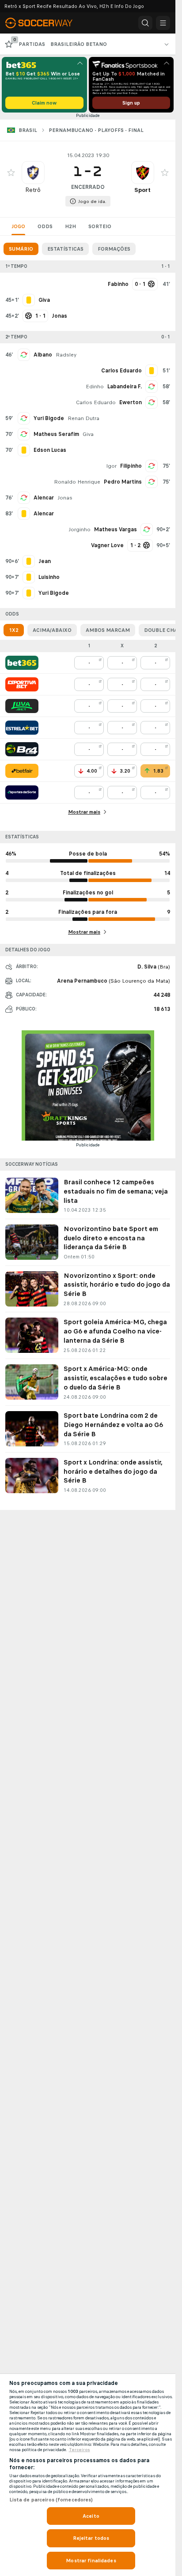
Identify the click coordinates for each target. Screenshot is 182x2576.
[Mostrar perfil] (33, 173)
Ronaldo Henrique (77, 482)
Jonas (65, 498)
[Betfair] (22, 771)
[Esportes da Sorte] (22, 792)
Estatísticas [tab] (65, 249)
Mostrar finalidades (91, 2561)
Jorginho (80, 529)
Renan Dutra (83, 418)
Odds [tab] (45, 226)
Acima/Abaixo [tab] (52, 630)
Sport (142, 190)
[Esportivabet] (22, 684)
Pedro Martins (123, 482)
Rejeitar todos (91, 2538)
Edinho (95, 387)
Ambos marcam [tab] (108, 630)
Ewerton (131, 402)
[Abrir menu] (163, 23)
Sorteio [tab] (100, 226)
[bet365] (22, 663)
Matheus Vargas (116, 529)
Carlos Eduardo (96, 402)
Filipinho (131, 466)
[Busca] (145, 23)
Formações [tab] (114, 249)
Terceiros (80, 2450)
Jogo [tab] (18, 226)
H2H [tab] (70, 226)
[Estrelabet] (22, 728)
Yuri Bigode (49, 418)
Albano (43, 355)
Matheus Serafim (56, 434)
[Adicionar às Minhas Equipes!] (11, 173)
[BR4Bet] (22, 749)
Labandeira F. (125, 387)
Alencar (44, 498)
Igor (111, 466)
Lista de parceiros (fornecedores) (51, 2500)
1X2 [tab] (14, 630)
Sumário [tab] (21, 249)
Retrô (33, 190)
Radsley (66, 355)
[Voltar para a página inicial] (44, 23)
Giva (88, 434)
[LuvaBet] (22, 706)
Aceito (91, 2516)
